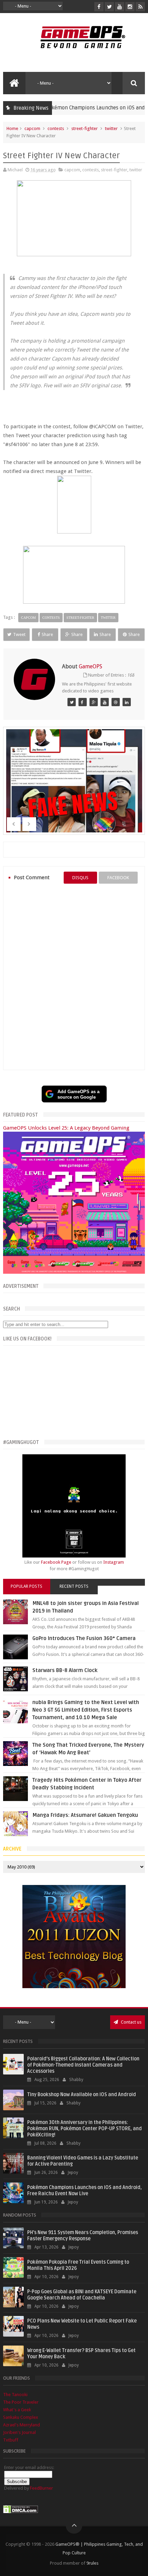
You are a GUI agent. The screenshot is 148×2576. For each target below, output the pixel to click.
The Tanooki (15, 2395)
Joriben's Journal (19, 2432)
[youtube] (120, 7)
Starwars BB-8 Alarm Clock (65, 1670)
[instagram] (130, 7)
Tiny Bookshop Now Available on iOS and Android (82, 2095)
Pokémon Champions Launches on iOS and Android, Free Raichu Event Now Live (84, 2191)
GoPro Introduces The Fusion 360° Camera (84, 1638)
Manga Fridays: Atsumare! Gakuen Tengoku (85, 1815)
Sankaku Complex (21, 2417)
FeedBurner (41, 2488)
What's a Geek (17, 2410)
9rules (92, 2563)
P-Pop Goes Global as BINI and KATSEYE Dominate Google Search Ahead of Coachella (82, 2295)
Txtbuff (11, 2440)
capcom (32, 128)
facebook (118, 878)
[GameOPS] (72, 702)
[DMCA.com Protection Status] (21, 2512)
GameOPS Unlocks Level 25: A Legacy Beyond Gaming (66, 1128)
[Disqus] (74, 977)
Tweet (19, 634)
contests (56, 128)
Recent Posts (74, 1586)
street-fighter (84, 128)
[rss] (140, 7)
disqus (80, 878)
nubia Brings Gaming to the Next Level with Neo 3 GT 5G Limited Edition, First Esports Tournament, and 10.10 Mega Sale (86, 1710)
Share (47, 634)
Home (12, 128)
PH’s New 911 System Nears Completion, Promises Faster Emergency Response (83, 2236)
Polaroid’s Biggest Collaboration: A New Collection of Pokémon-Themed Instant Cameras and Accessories (83, 2065)
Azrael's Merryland (22, 2425)
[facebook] (99, 7)
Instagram (114, 1562)
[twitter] (109, 7)
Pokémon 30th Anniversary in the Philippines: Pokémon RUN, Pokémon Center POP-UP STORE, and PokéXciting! (84, 2129)
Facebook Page (56, 1562)
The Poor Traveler (21, 2402)
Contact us (131, 2022)
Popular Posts (27, 1586)
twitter (111, 128)
